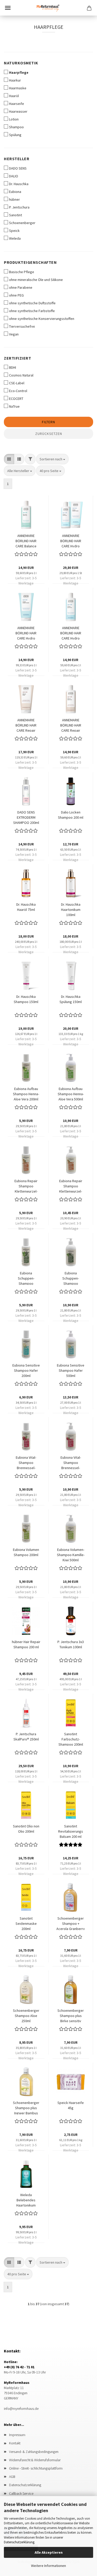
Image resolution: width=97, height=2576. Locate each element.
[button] (9, 459)
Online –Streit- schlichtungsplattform (36, 2468)
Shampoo (16, 127)
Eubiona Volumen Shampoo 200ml (26, 1552)
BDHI (13, 367)
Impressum (17, 2435)
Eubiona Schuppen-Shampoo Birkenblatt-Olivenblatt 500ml (71, 1278)
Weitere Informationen (48, 2566)
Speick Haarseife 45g (71, 2105)
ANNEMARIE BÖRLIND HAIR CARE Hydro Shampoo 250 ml (71, 633)
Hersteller (17, 159)
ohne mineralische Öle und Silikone (36, 280)
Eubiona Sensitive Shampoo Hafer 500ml (71, 1370)
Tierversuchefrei (22, 326)
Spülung (15, 135)
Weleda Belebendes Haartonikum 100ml (26, 2200)
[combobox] (52, 459)
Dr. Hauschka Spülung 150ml (71, 999)
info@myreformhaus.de (21, 2409)
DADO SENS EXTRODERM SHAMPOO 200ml (26, 817)
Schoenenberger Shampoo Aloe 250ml (26, 2015)
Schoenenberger (22, 223)
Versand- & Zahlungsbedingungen (34, 2452)
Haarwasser (18, 111)
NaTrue (14, 406)
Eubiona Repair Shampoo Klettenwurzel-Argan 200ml (26, 1186)
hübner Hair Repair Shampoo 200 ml (26, 1644)
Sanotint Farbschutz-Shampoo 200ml (71, 1739)
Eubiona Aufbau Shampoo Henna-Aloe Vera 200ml (26, 1093)
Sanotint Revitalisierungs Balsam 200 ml (71, 1831)
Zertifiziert (17, 358)
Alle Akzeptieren (49, 2552)
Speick (14, 231)
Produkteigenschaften (30, 262)
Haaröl (14, 96)
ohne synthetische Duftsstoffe (32, 303)
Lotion (14, 119)
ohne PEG (16, 295)
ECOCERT (16, 399)
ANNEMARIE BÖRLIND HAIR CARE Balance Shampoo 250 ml (26, 540)
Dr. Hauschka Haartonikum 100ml (71, 909)
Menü (8, 8)
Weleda (15, 238)
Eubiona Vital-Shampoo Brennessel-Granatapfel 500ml (71, 1462)
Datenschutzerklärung (19, 2542)
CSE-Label (17, 383)
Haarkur (15, 80)
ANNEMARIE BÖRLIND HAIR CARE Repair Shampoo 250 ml (71, 725)
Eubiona (15, 192)
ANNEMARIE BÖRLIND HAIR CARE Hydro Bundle (71, 540)
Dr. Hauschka (19, 184)
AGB (12, 2477)
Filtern (48, 422)
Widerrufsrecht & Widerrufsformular (35, 2460)
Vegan (14, 334)
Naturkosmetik (21, 63)
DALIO (14, 176)
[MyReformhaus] (49, 8)
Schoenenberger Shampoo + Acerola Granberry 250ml (71, 1923)
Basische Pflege (22, 272)
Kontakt (15, 2443)
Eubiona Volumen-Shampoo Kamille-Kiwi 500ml (71, 1554)
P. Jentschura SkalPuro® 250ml (26, 1737)
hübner (14, 199)
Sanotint (16, 215)
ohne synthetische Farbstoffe (32, 311)
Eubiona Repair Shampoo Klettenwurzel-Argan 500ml (71, 1186)
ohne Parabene (21, 287)
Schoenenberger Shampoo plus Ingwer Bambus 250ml (26, 2107)
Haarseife (17, 104)
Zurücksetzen (49, 434)
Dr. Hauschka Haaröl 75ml (26, 907)
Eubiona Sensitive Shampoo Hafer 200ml (26, 1370)
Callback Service (21, 2493)
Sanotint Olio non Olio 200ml (26, 1829)
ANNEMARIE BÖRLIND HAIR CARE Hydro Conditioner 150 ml (26, 633)
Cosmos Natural (21, 375)
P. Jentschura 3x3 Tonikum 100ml (71, 1644)
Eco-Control (18, 391)
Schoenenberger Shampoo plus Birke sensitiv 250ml (71, 2015)
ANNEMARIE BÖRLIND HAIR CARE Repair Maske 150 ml (26, 725)
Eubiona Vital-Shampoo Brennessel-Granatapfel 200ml (26, 1462)
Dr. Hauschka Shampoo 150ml (26, 999)
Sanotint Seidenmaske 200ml (26, 1923)
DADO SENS (18, 168)
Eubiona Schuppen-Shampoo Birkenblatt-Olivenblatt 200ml (26, 1278)
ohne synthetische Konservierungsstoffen (42, 319)
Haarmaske (18, 88)
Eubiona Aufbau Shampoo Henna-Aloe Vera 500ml (71, 1093)
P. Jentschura (19, 207)
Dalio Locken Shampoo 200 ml (71, 815)
